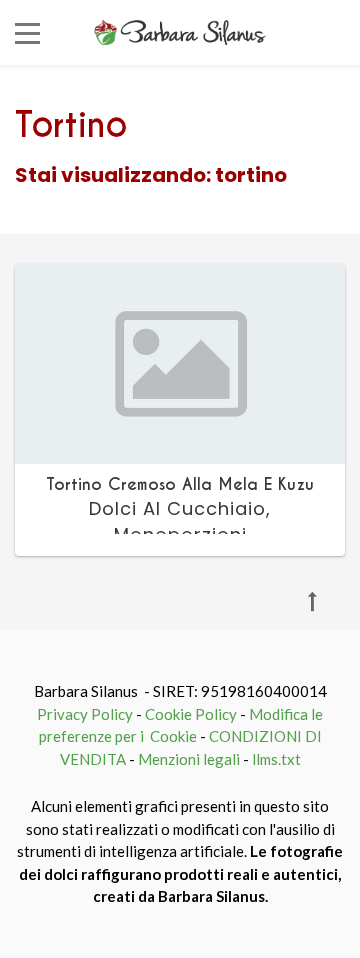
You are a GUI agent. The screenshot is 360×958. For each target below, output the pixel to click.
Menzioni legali (189, 759)
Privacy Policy (85, 714)
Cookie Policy (191, 714)
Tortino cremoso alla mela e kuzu (180, 484)
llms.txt (276, 759)
